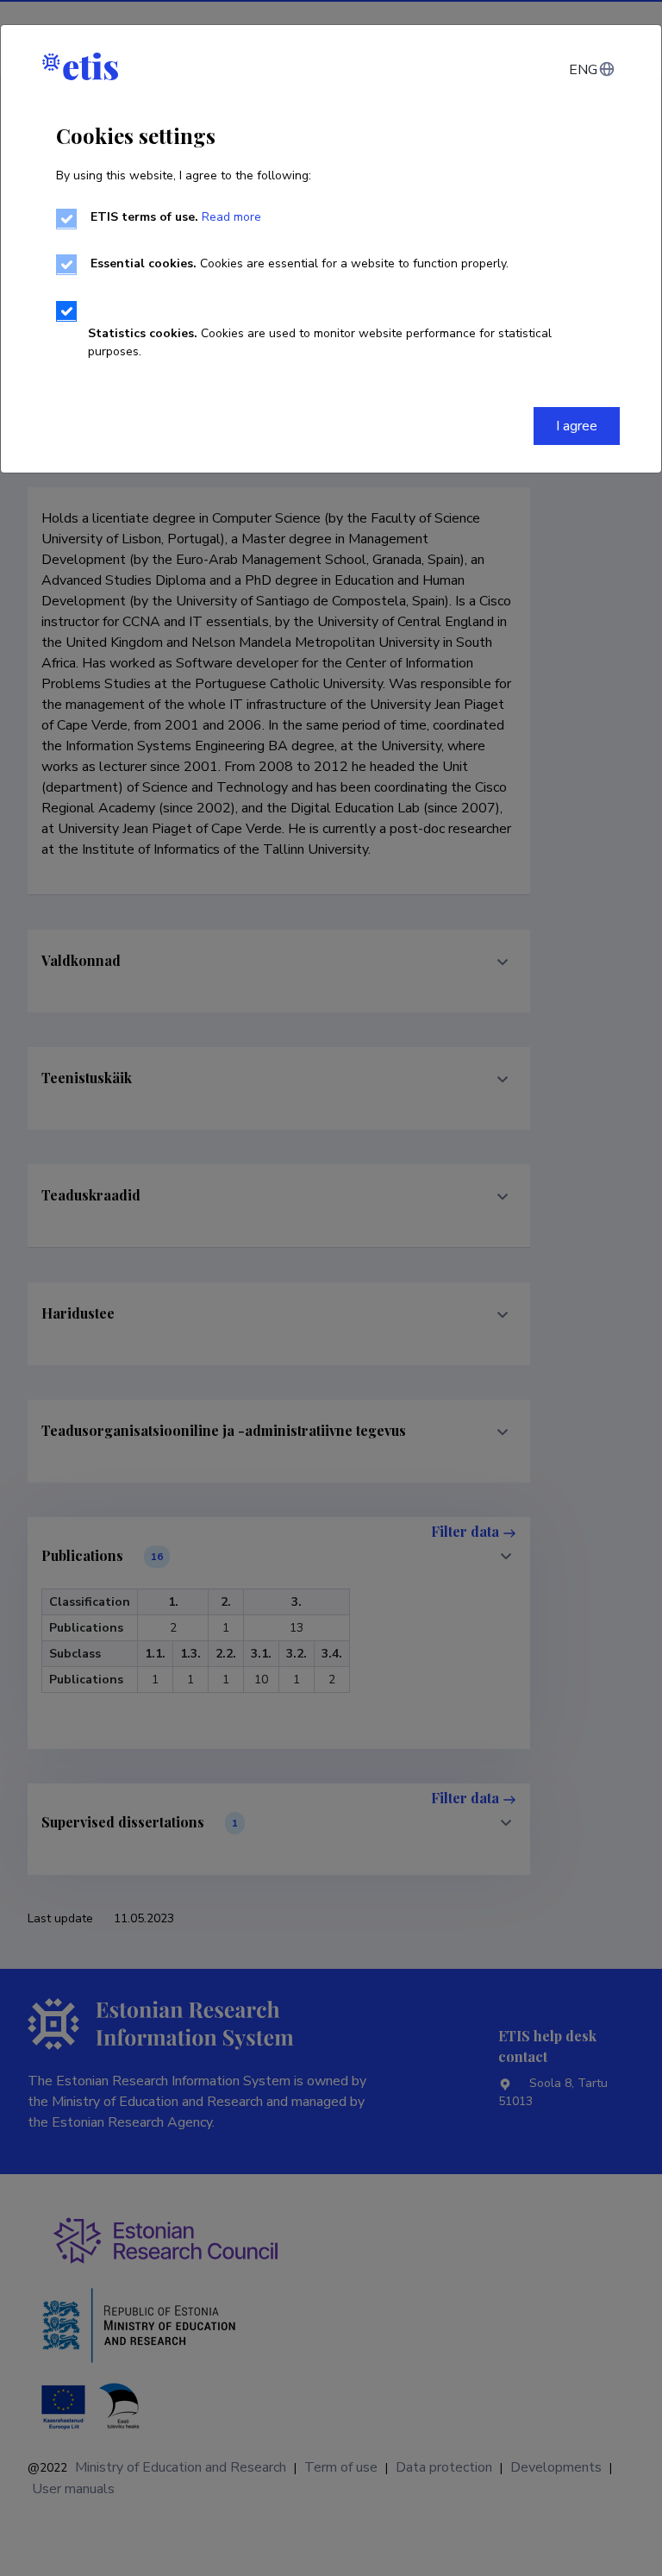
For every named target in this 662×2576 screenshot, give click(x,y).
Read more (231, 217)
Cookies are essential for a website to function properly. (300, 263)
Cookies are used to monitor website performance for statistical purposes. (320, 342)
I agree (577, 426)
